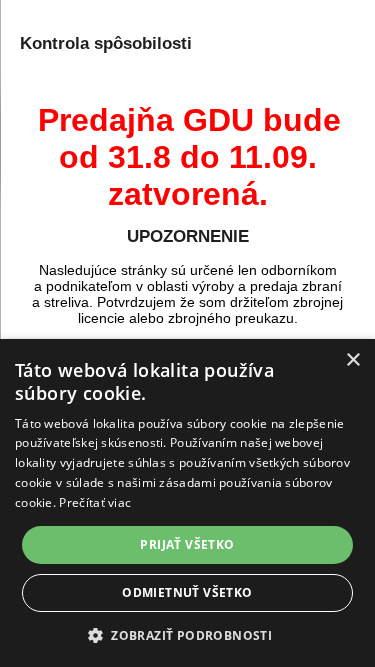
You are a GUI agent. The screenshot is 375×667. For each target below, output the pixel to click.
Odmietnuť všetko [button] (187, 592)
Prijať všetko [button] (187, 544)
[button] (187, 634)
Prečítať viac (95, 502)
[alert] (187, 503)
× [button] (352, 360)
